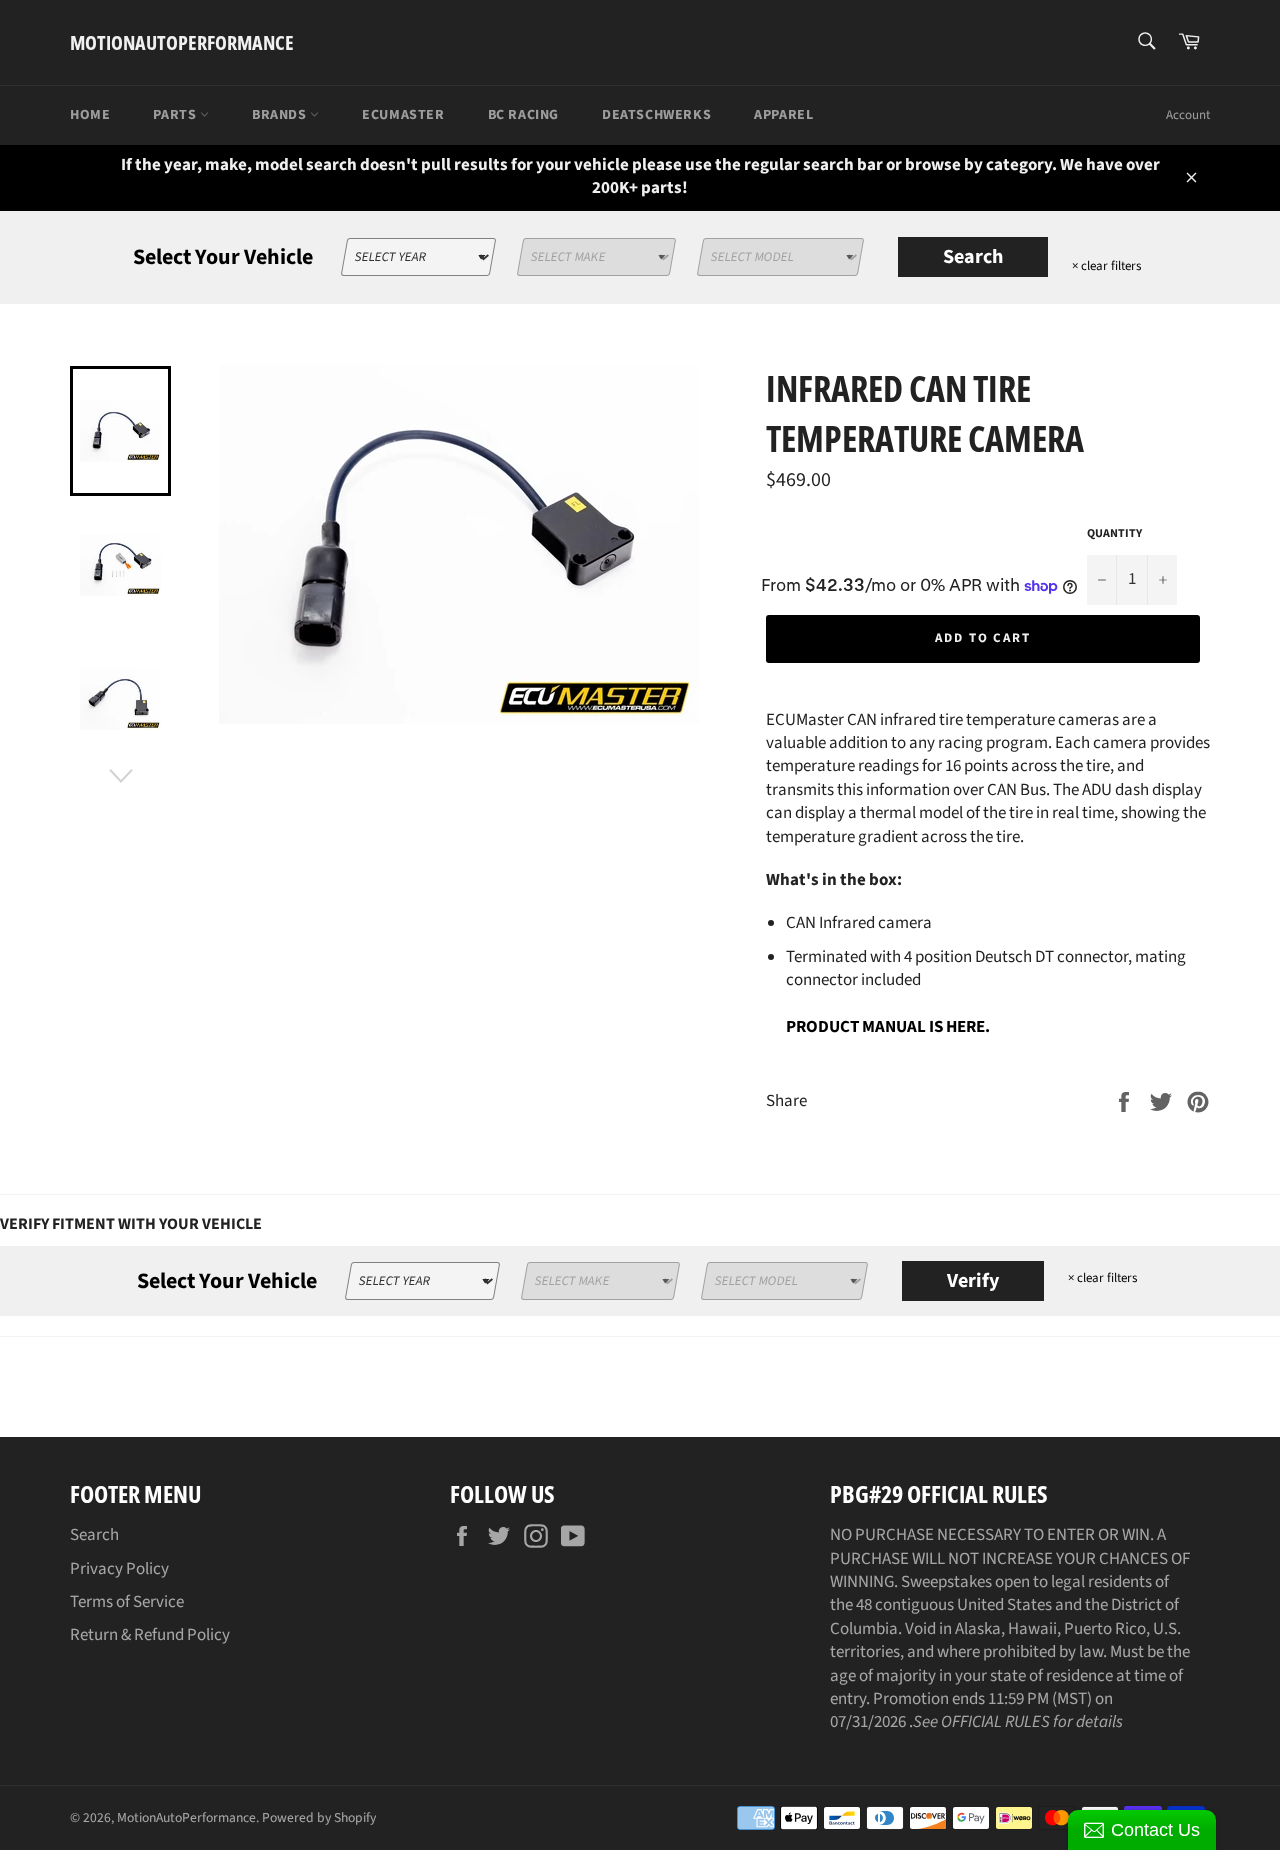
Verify (973, 1281)
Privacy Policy (119, 1569)
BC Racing (523, 115)
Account (1188, 115)
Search (973, 257)
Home (90, 115)
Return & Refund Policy (150, 1635)
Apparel (783, 115)
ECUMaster (403, 115)
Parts (176, 115)
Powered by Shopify (319, 1817)
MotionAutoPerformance (182, 42)
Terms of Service (127, 1602)
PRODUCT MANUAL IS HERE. (888, 1027)
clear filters (1106, 266)
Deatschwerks (656, 115)
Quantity (1114, 534)
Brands (281, 115)
